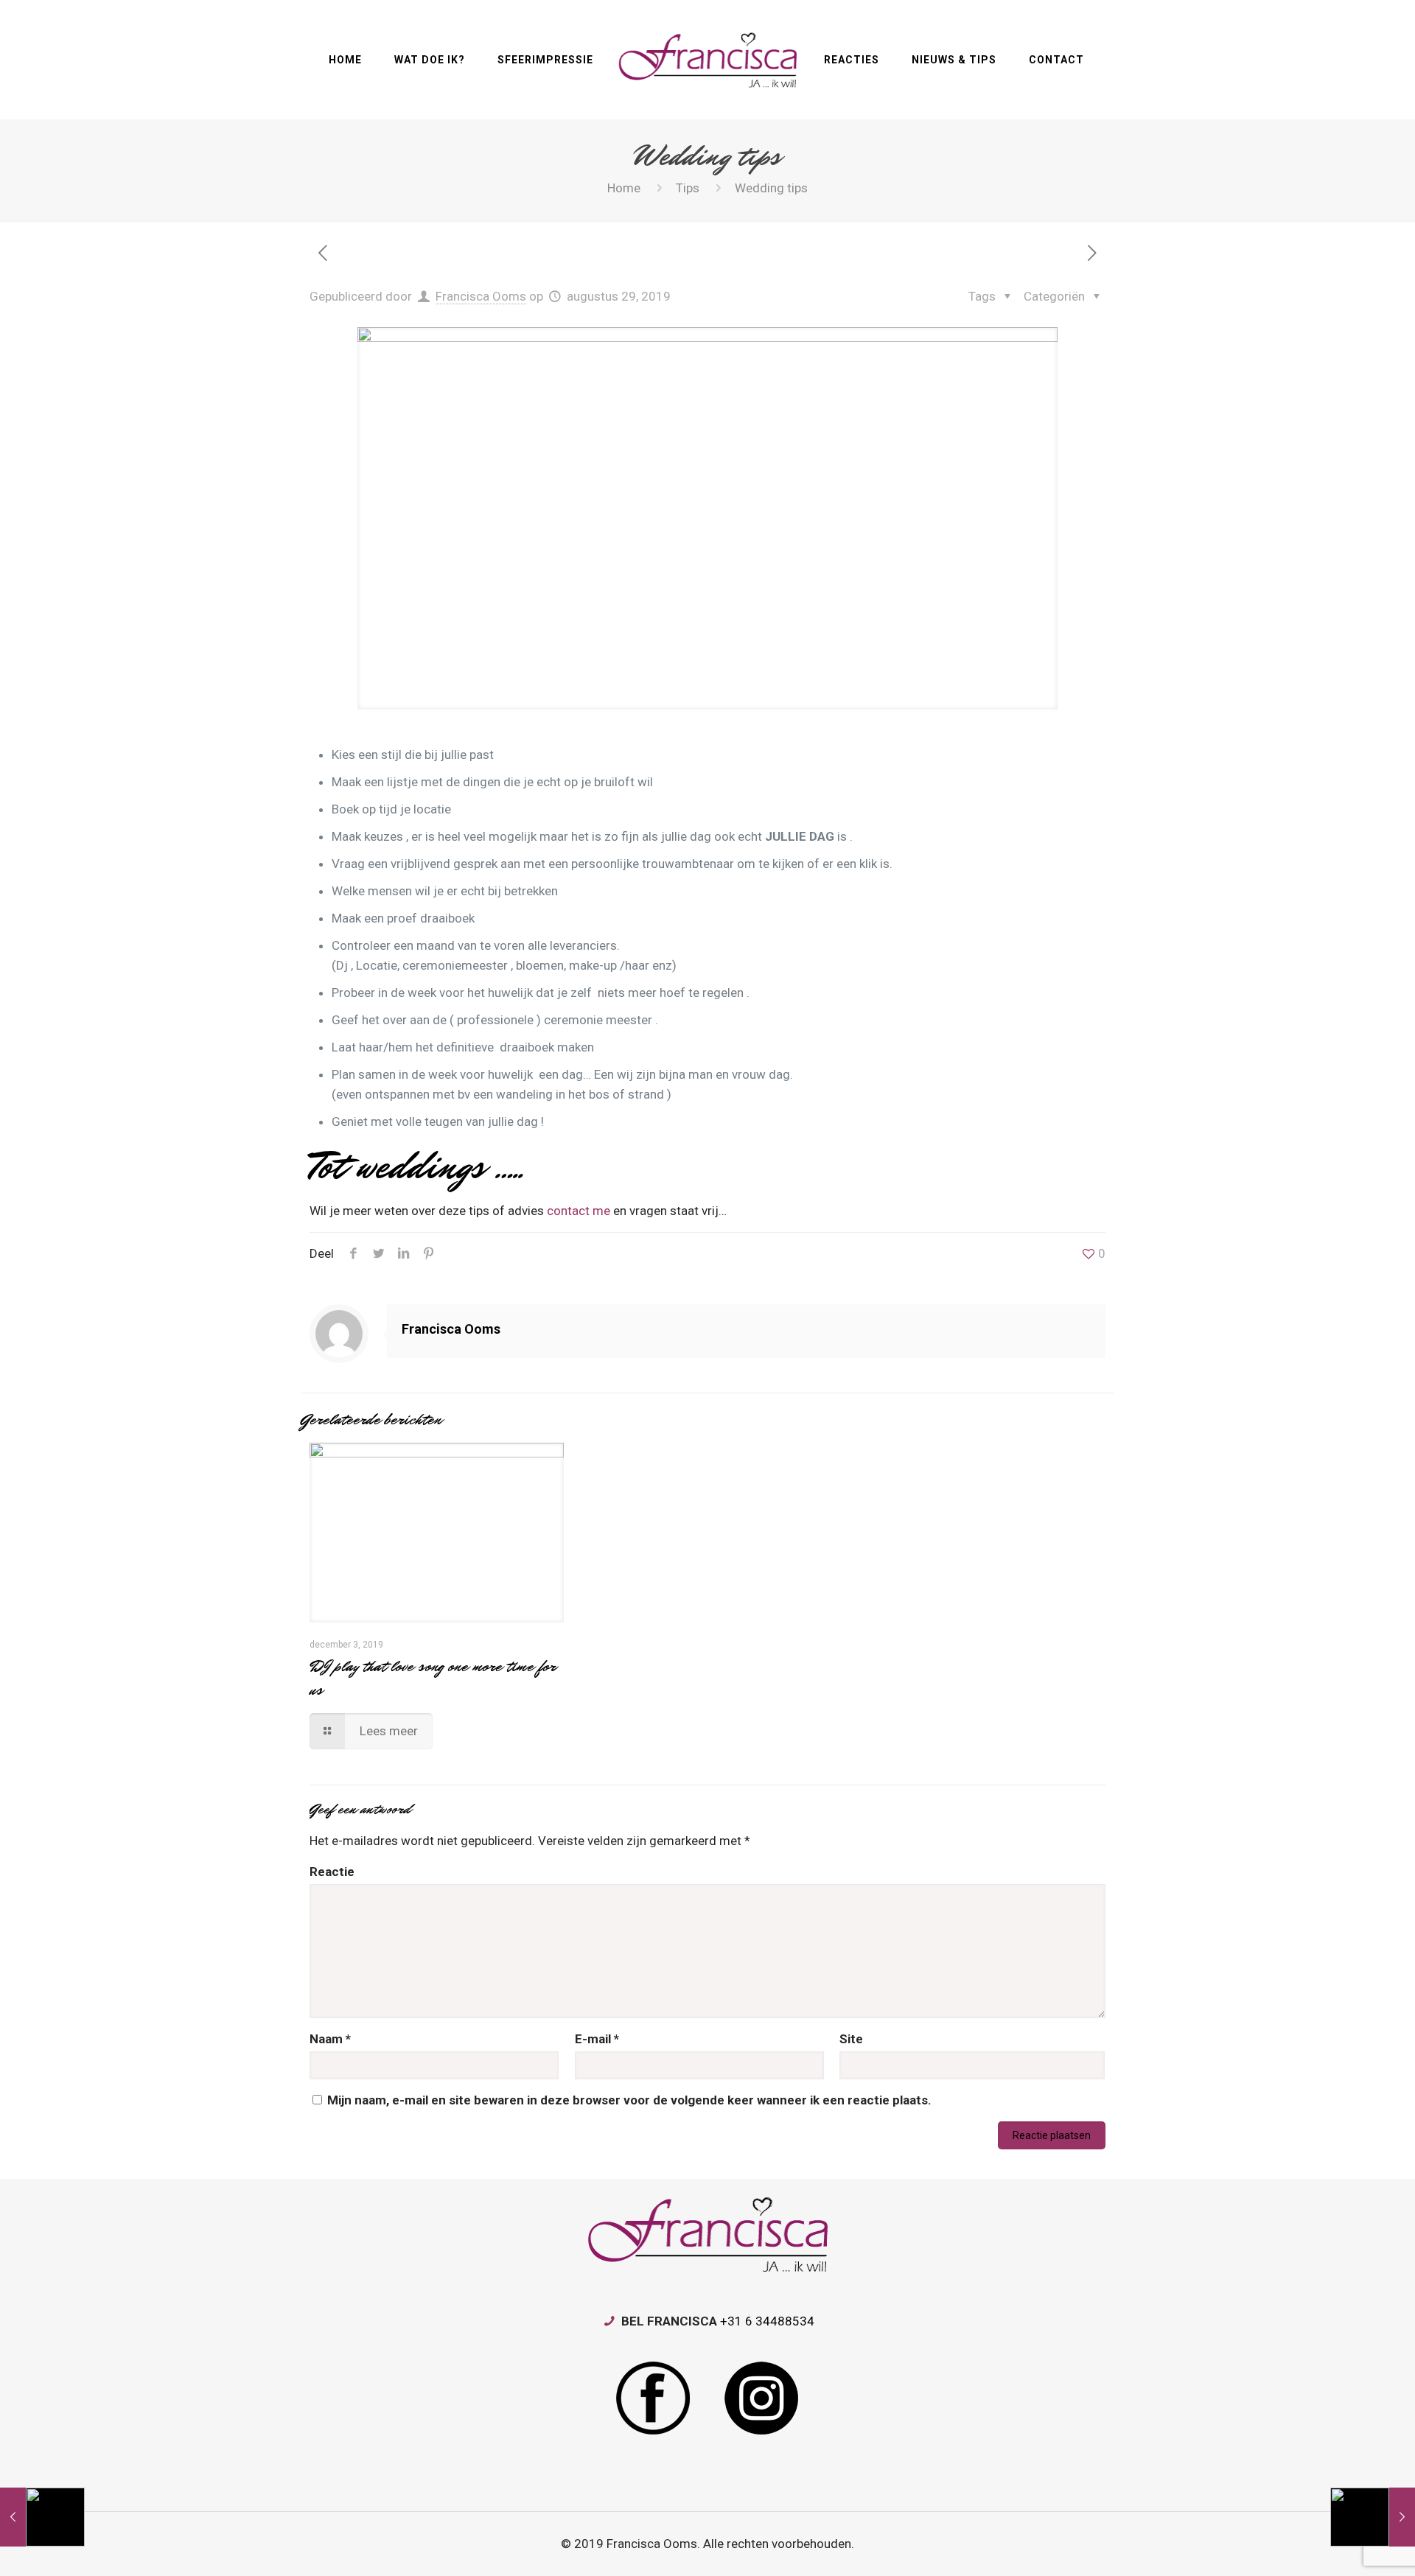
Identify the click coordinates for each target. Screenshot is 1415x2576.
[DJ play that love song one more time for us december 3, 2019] (1373, 2517)
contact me (579, 1211)
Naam (330, 2039)
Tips (688, 188)
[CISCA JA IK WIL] (707, 60)
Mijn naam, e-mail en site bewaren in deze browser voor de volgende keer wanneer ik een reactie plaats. (629, 2100)
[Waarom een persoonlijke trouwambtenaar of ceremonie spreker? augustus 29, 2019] (42, 2517)
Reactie (332, 1872)
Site (851, 2039)
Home (624, 188)
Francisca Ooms (481, 296)
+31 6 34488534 (767, 2321)
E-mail (597, 2039)
